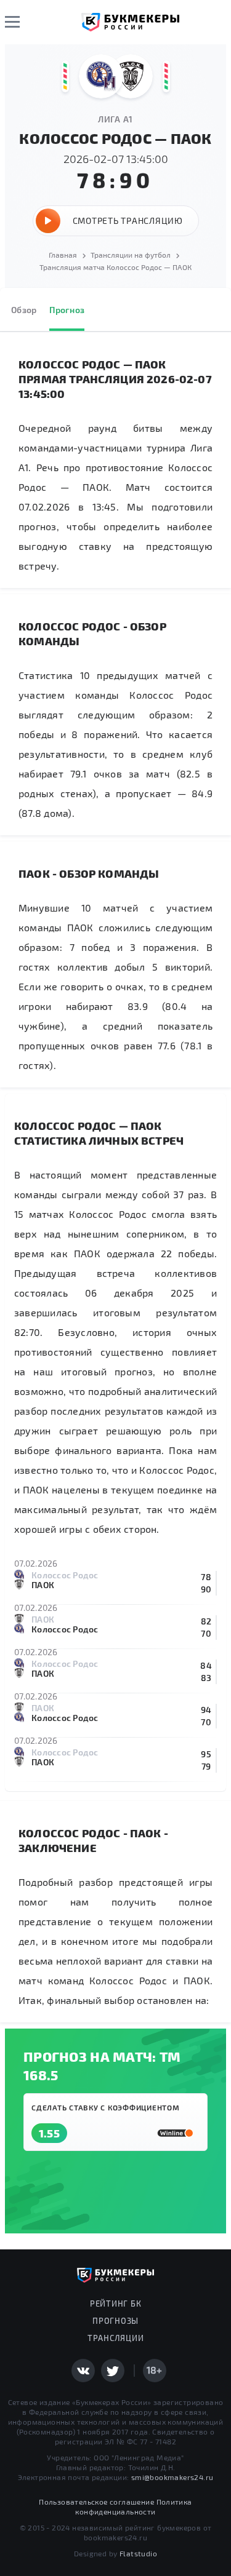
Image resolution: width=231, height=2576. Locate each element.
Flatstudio (138, 2553)
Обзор (24, 310)
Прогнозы (115, 2321)
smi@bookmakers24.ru (172, 2477)
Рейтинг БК (116, 2304)
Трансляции (116, 2338)
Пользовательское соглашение (96, 2502)
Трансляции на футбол (131, 255)
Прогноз (67, 310)
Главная (63, 255)
